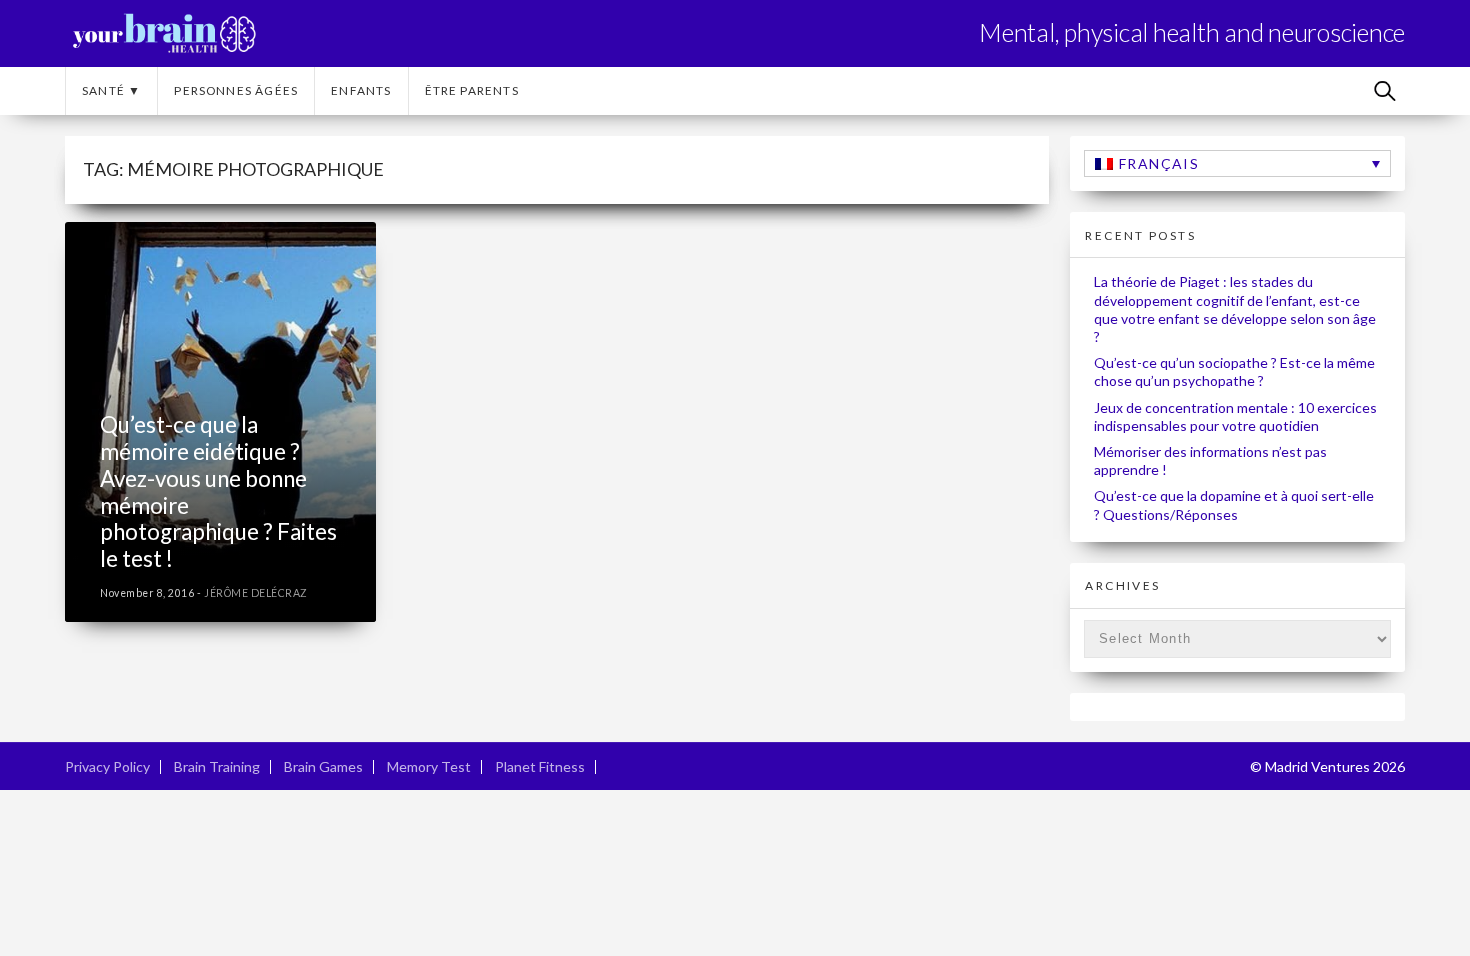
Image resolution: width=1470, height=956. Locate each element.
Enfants (361, 90)
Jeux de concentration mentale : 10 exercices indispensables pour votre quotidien (1235, 416)
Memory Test (429, 766)
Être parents (472, 90)
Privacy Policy (107, 766)
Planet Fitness (540, 766)
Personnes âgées (236, 90)
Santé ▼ (111, 90)
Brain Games (323, 766)
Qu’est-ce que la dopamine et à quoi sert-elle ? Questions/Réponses (1234, 504)
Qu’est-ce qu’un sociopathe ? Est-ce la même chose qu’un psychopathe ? (1234, 371)
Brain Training (217, 766)
